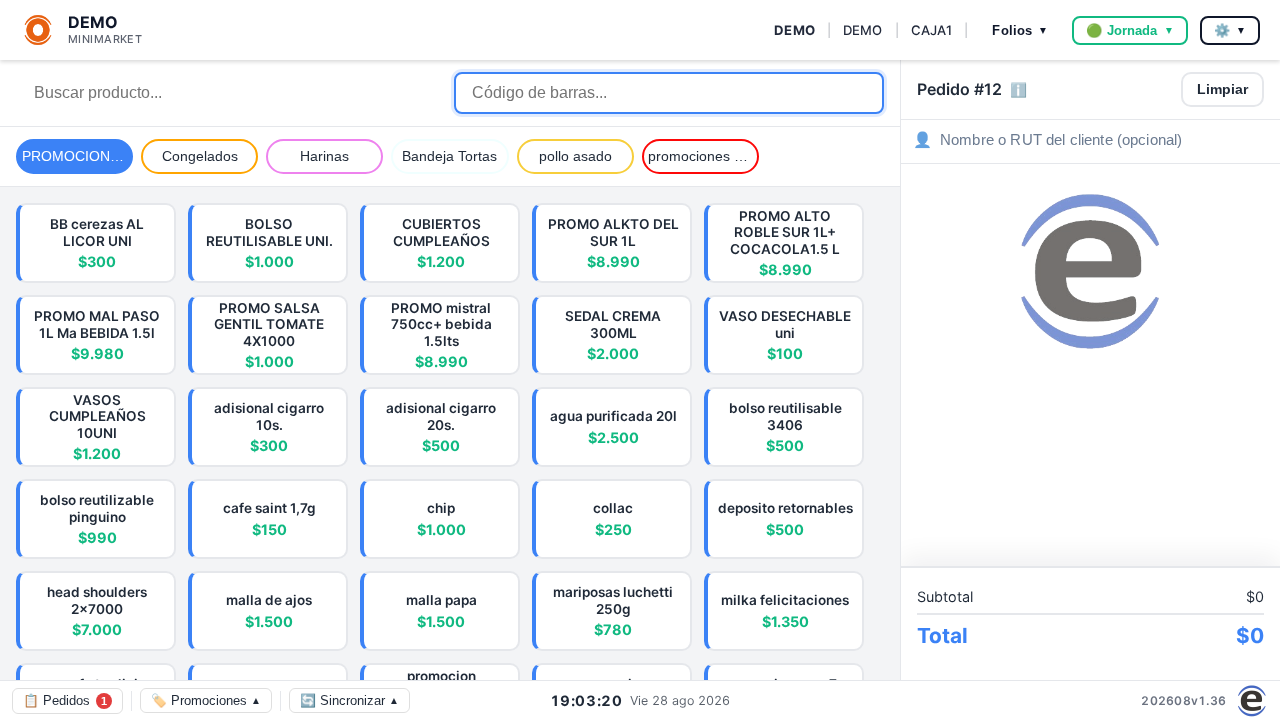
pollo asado (575, 156)
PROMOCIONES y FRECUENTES (77, 156)
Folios (1020, 30)
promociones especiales (703, 156)
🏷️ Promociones (206, 700)
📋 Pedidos (65, 700)
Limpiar (1222, 89)
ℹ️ (1018, 90)
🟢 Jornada (1129, 30)
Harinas (324, 156)
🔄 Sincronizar (349, 700)
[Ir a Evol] (1252, 701)
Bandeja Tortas (449, 156)
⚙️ (1230, 30)
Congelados (200, 156)
